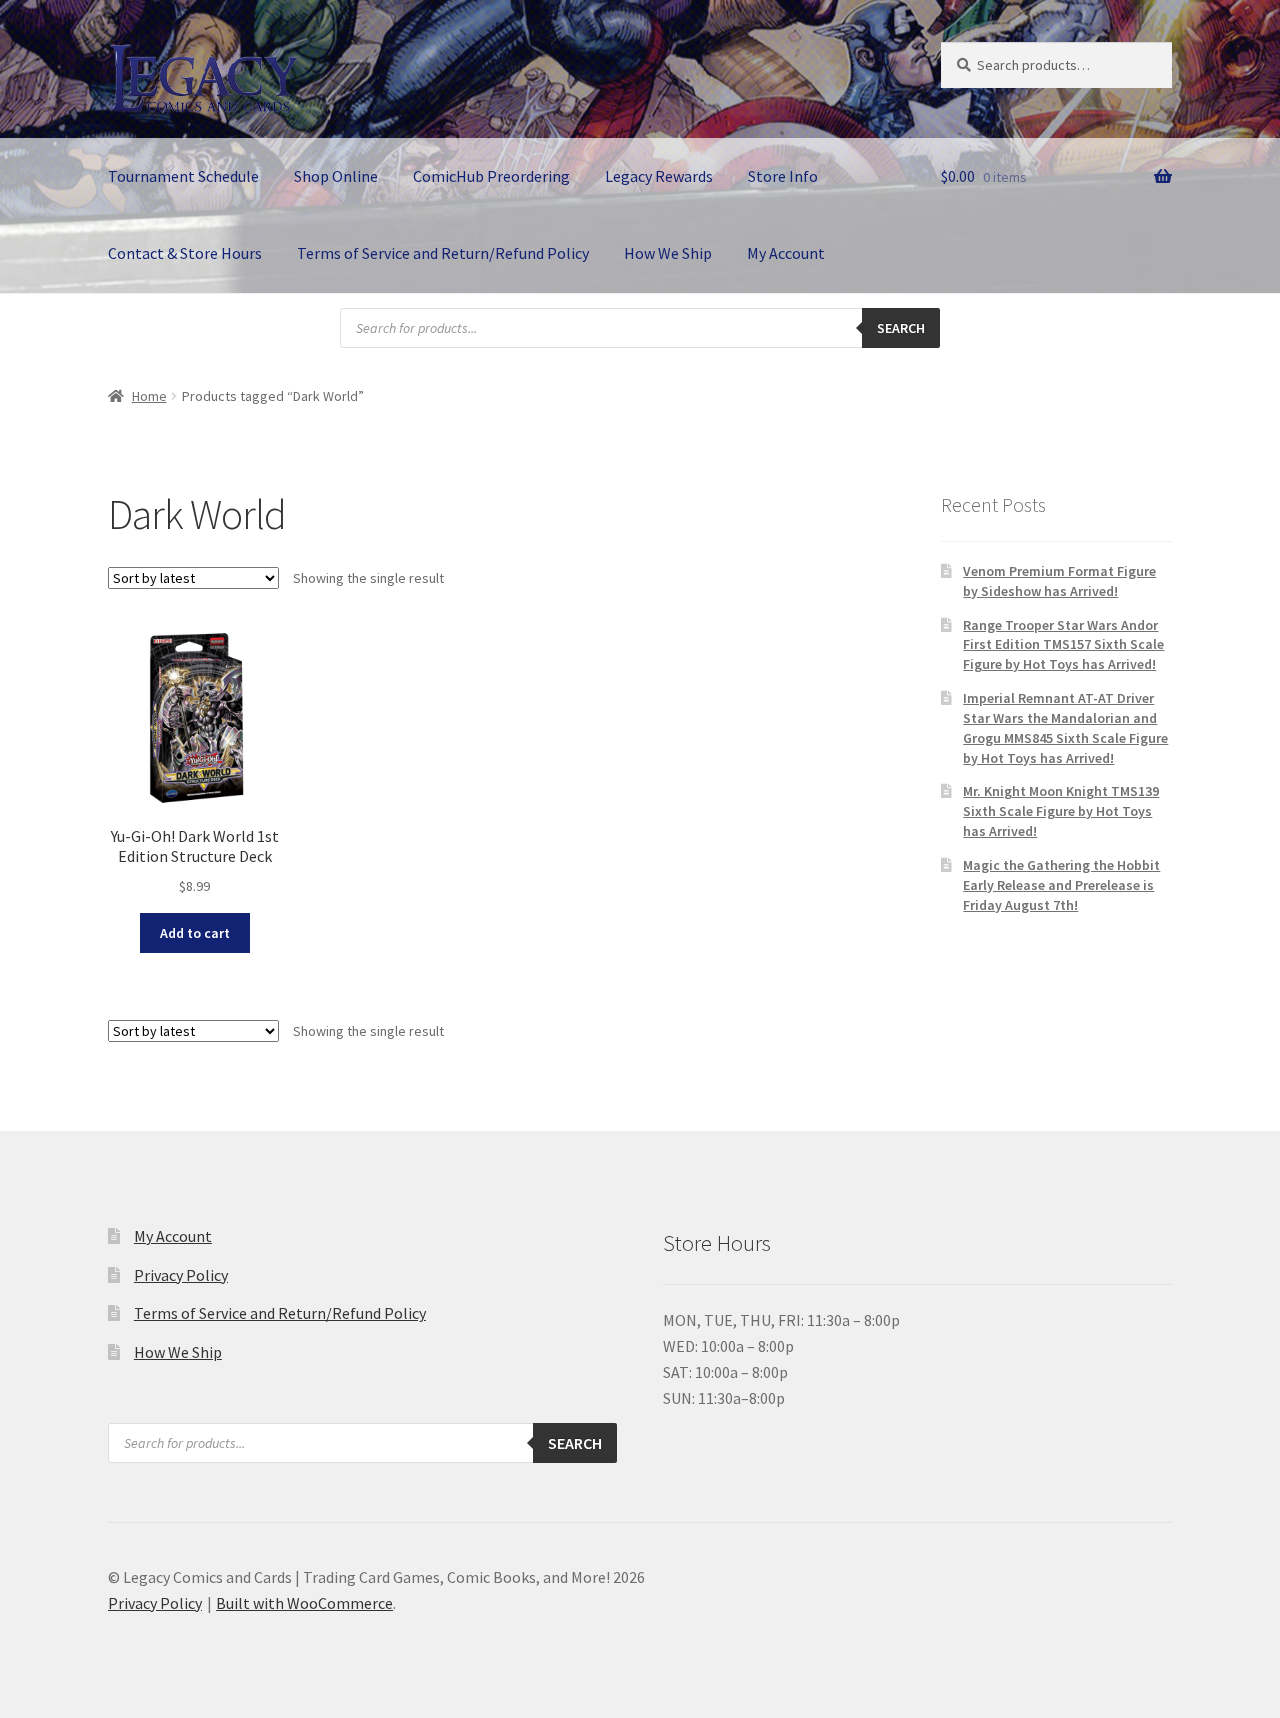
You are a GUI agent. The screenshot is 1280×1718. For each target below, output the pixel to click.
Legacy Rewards (659, 176)
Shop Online (336, 176)
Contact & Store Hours (185, 253)
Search (901, 328)
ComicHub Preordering (491, 176)
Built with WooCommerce (304, 1603)
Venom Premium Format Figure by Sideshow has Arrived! (1059, 581)
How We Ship (668, 253)
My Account (786, 253)
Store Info (783, 176)
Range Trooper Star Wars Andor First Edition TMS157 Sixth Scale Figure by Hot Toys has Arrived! (1063, 645)
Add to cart (195, 933)
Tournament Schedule (183, 176)
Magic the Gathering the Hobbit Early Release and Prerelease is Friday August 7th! (1061, 885)
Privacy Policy (181, 1275)
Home (149, 396)
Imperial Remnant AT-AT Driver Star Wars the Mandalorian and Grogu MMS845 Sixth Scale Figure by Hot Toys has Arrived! (1065, 727)
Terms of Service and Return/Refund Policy (443, 253)
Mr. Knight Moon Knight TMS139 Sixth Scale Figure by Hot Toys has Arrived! (1061, 811)
